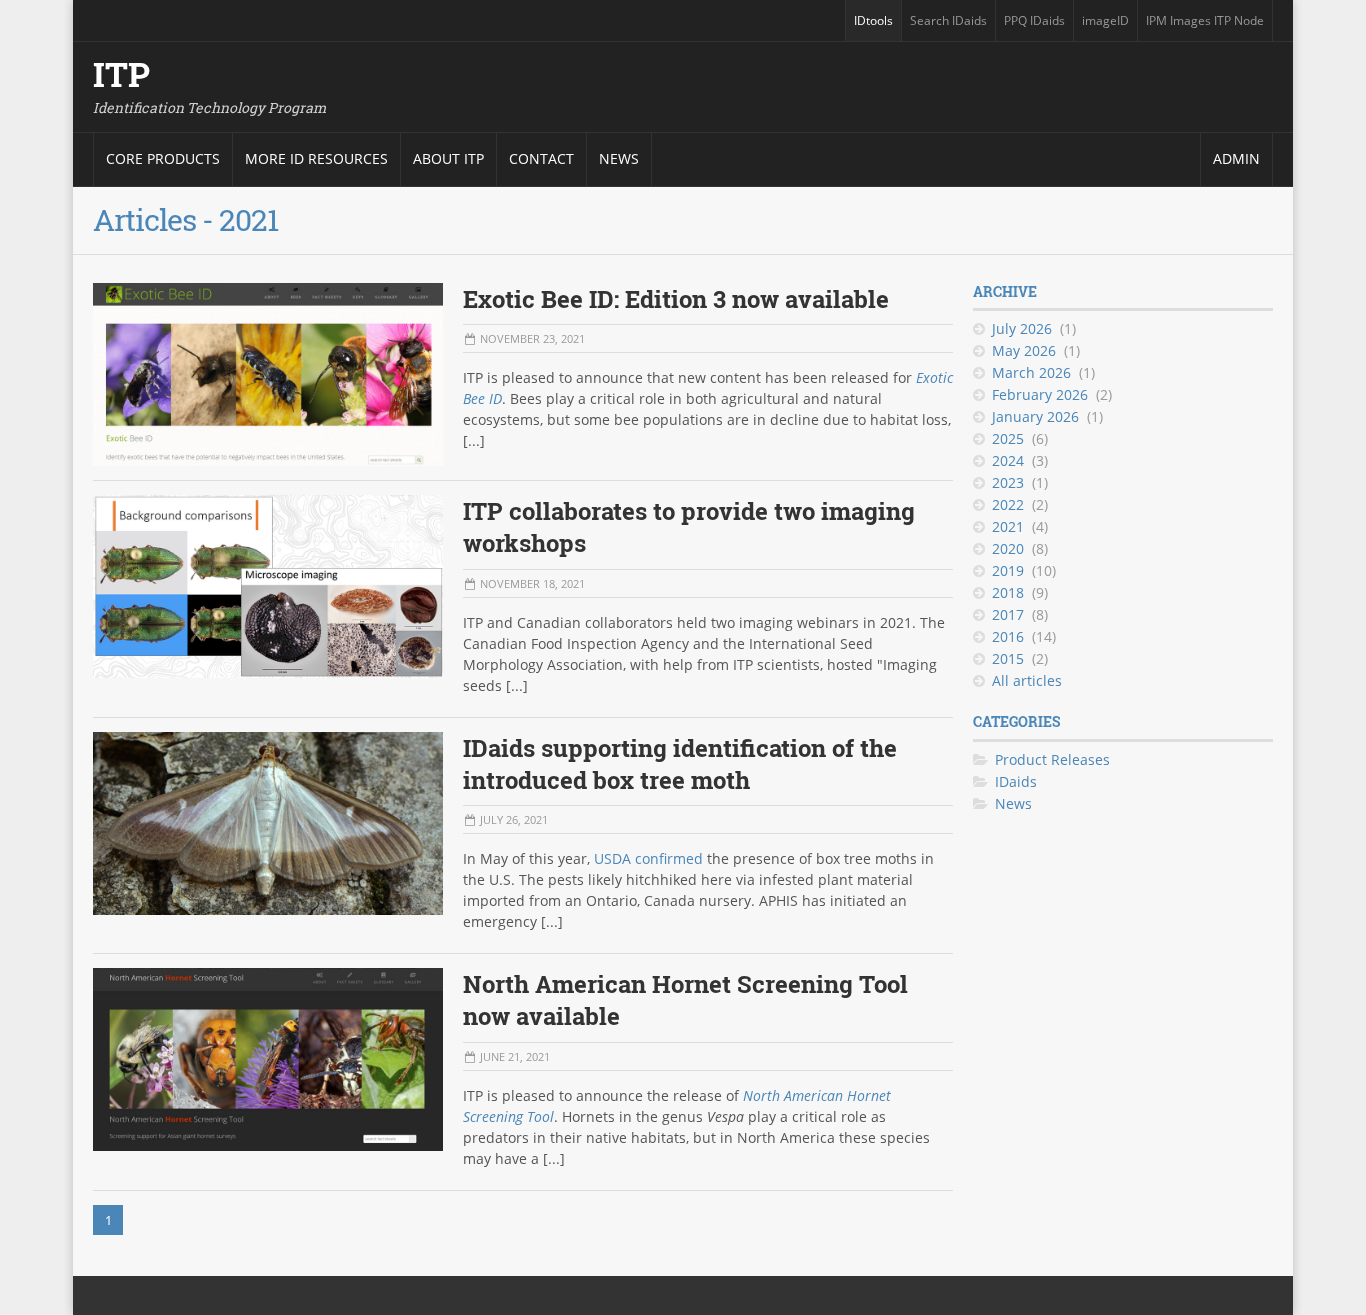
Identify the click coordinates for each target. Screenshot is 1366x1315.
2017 (1008, 614)
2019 (1008, 570)
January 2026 (1035, 416)
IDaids (1016, 781)
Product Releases (1052, 759)
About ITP (448, 158)
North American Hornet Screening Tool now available (685, 1000)
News (619, 158)
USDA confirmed (648, 858)
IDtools (877, 26)
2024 (1008, 460)
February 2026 (1040, 394)
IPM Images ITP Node (1204, 26)
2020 (1008, 548)
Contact (541, 158)
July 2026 (1022, 328)
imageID (1109, 26)
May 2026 (1024, 350)
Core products (163, 158)
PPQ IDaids (1038, 26)
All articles (1027, 680)
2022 (1008, 504)
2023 (1008, 482)
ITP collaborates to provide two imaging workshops (689, 527)
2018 (1008, 592)
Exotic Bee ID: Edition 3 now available (676, 299)
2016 (1008, 636)
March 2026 (1031, 372)
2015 (1008, 658)
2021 (1008, 526)
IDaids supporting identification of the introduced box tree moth (680, 764)
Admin (1236, 158)
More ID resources (316, 158)
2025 (1008, 438)
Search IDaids (952, 26)
